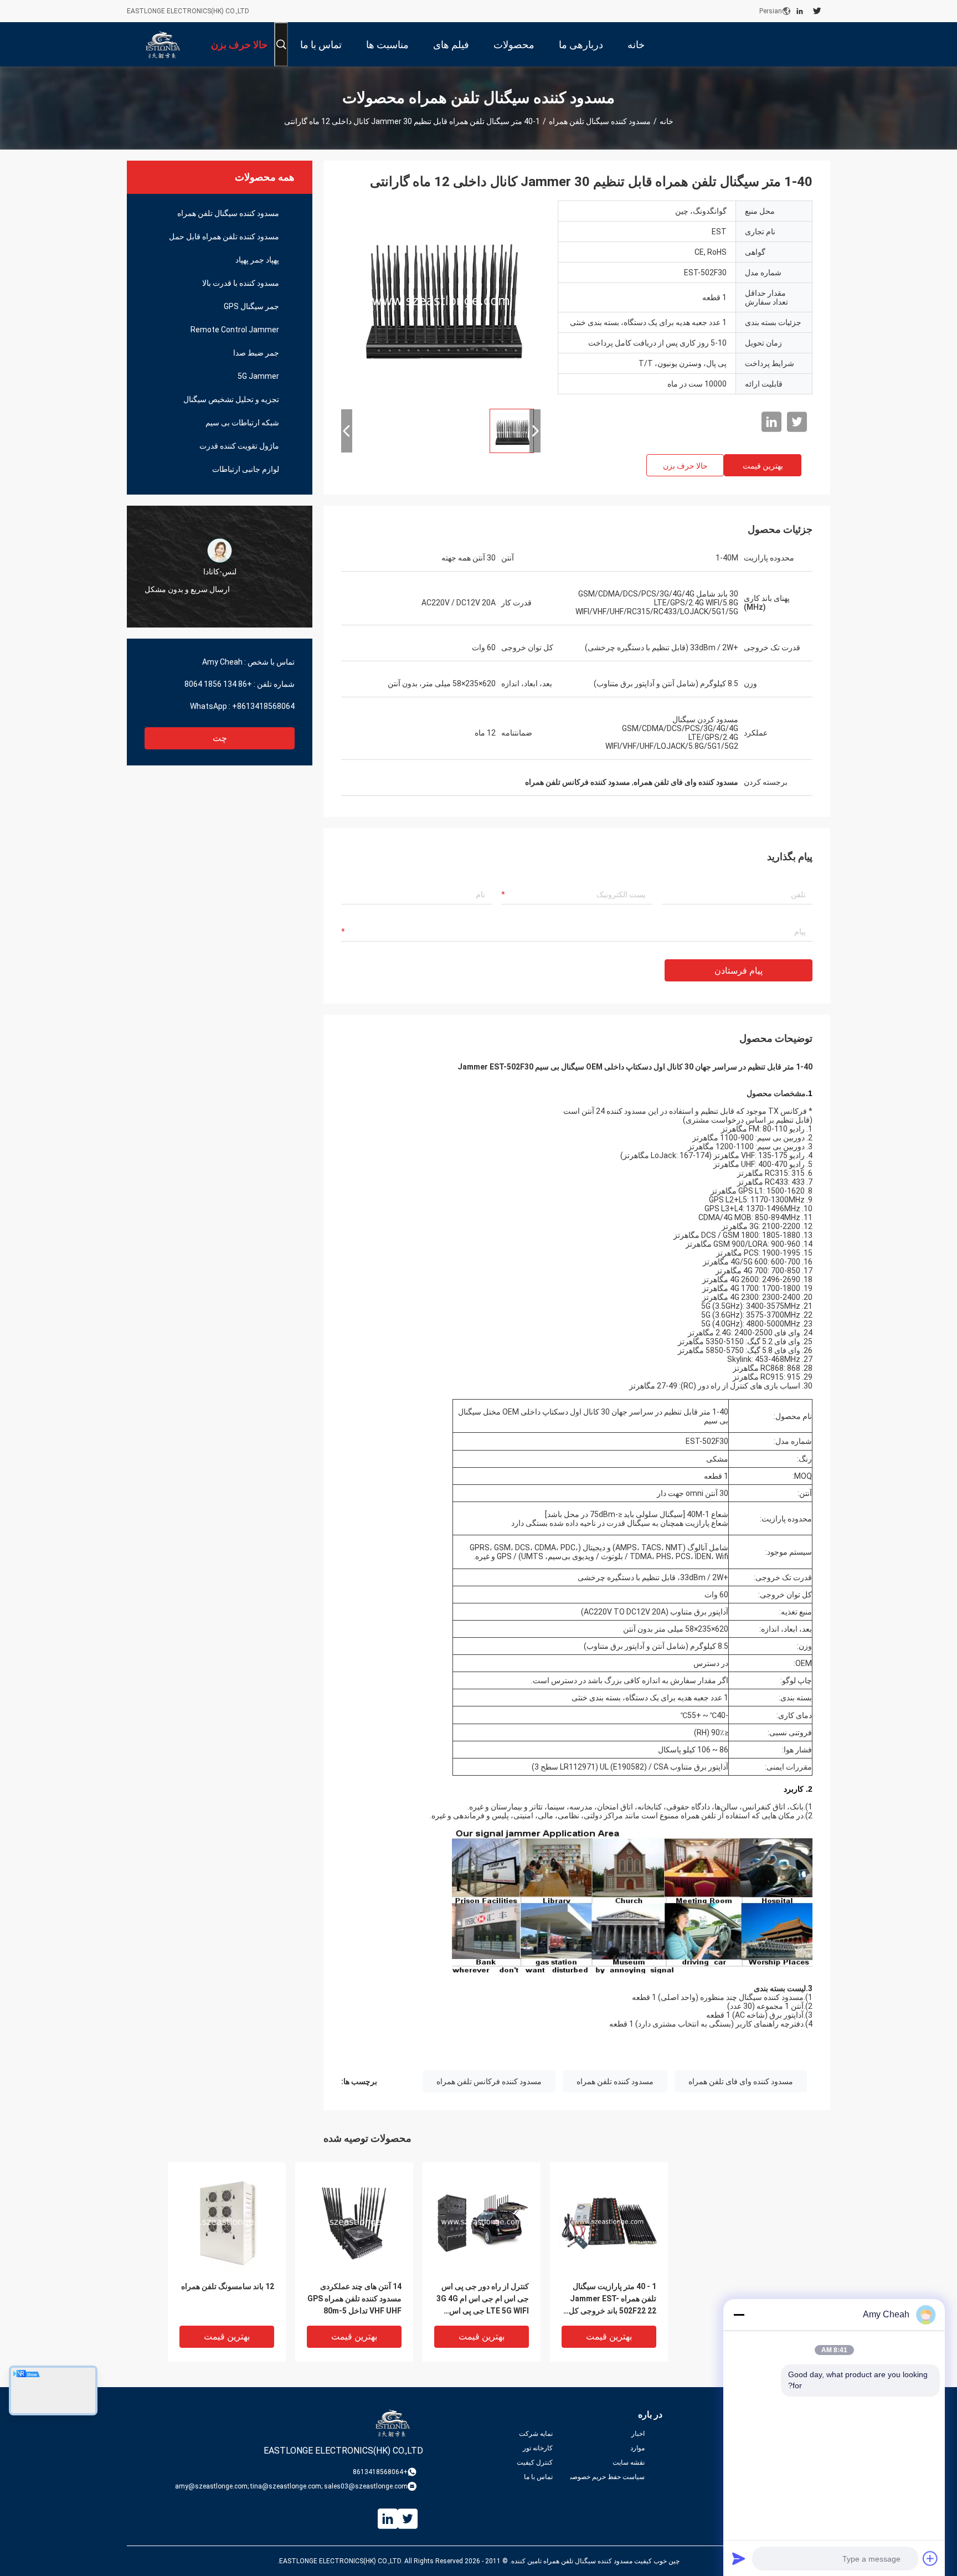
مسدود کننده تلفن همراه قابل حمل (224, 236)
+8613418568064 (263, 706)
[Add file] (930, 2558)
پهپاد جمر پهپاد (257, 260)
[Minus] (739, 2315)
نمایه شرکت (536, 2434)
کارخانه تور (538, 2448)
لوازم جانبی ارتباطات (246, 469)
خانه (667, 121)
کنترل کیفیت (535, 2462)
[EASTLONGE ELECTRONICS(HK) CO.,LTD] (163, 44)
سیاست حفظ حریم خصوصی (608, 2477)
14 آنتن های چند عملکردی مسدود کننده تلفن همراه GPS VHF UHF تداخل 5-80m (354, 2299)
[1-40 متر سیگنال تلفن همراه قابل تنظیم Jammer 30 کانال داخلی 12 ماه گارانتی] (441, 300)
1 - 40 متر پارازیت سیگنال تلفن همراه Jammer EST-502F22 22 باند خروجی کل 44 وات (613, 2299)
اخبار (638, 2434)
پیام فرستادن (739, 971)
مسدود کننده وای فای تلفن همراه (741, 2081)
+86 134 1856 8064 (218, 684)
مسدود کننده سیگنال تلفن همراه (600, 121)
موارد (637, 2448)
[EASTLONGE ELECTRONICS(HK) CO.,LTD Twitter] (817, 11)
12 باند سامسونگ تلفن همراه (228, 2286)
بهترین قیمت (763, 466)
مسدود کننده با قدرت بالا (241, 283)
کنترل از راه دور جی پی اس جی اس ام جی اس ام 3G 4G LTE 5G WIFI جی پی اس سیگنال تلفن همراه (483, 2299)
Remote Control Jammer (235, 330)
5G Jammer (258, 376)
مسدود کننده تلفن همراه (615, 2081)
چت (220, 738)
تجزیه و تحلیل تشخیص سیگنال (231, 399)
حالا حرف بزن (685, 466)
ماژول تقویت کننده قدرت (239, 446)
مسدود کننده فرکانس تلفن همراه (489, 2081)
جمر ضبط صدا (256, 353)
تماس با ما (538, 2477)
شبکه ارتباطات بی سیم (242, 423)
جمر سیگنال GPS (251, 306)
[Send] (739, 2558)
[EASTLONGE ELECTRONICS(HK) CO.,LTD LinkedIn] (800, 11)
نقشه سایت (629, 2462)
